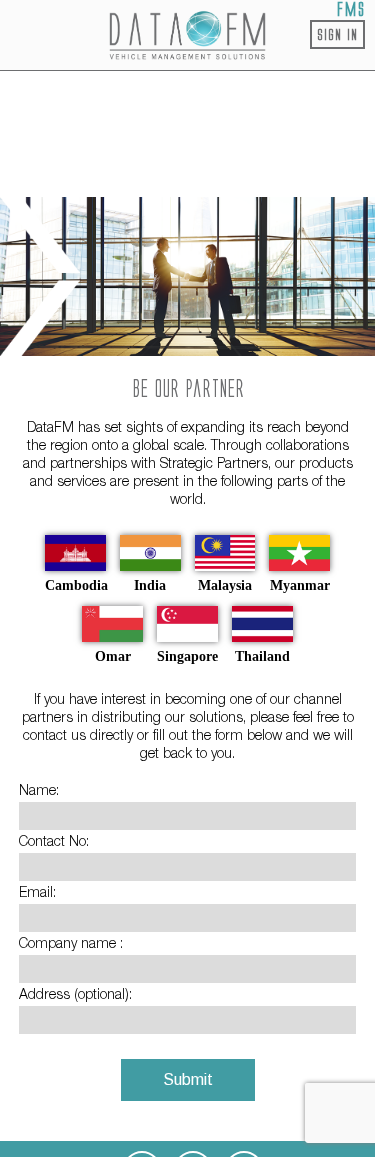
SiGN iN (337, 34)
